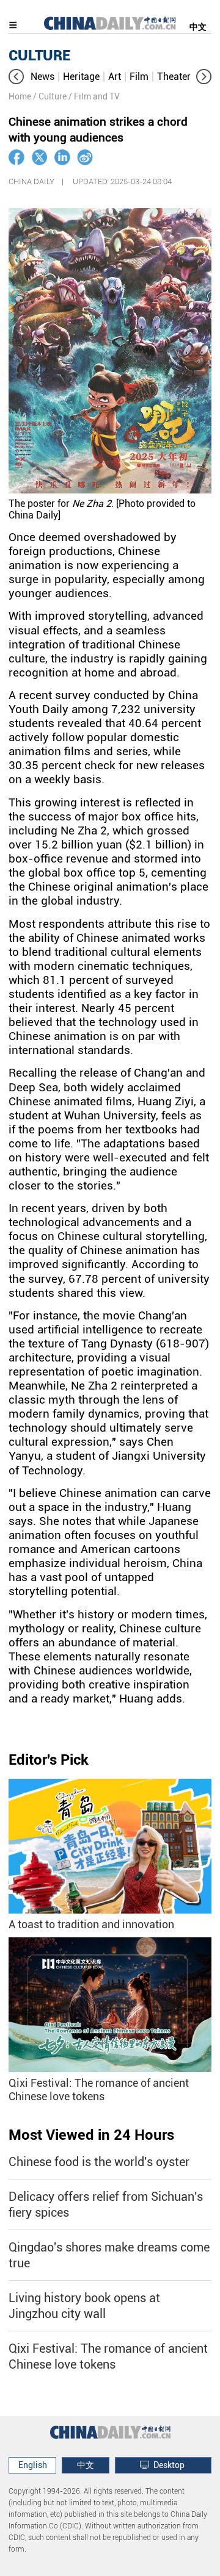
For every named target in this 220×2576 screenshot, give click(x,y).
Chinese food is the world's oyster (99, 2162)
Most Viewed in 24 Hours (91, 2135)
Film (139, 77)
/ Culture (50, 96)
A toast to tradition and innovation (91, 1924)
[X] (40, 157)
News (42, 77)
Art (115, 77)
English (33, 2465)
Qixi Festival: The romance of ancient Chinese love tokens (99, 2090)
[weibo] (85, 157)
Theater (174, 77)
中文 (198, 27)
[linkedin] (62, 157)
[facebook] (16, 157)
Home (20, 96)
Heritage (81, 77)
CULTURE (39, 56)
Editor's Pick (49, 1760)
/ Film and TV (94, 96)
